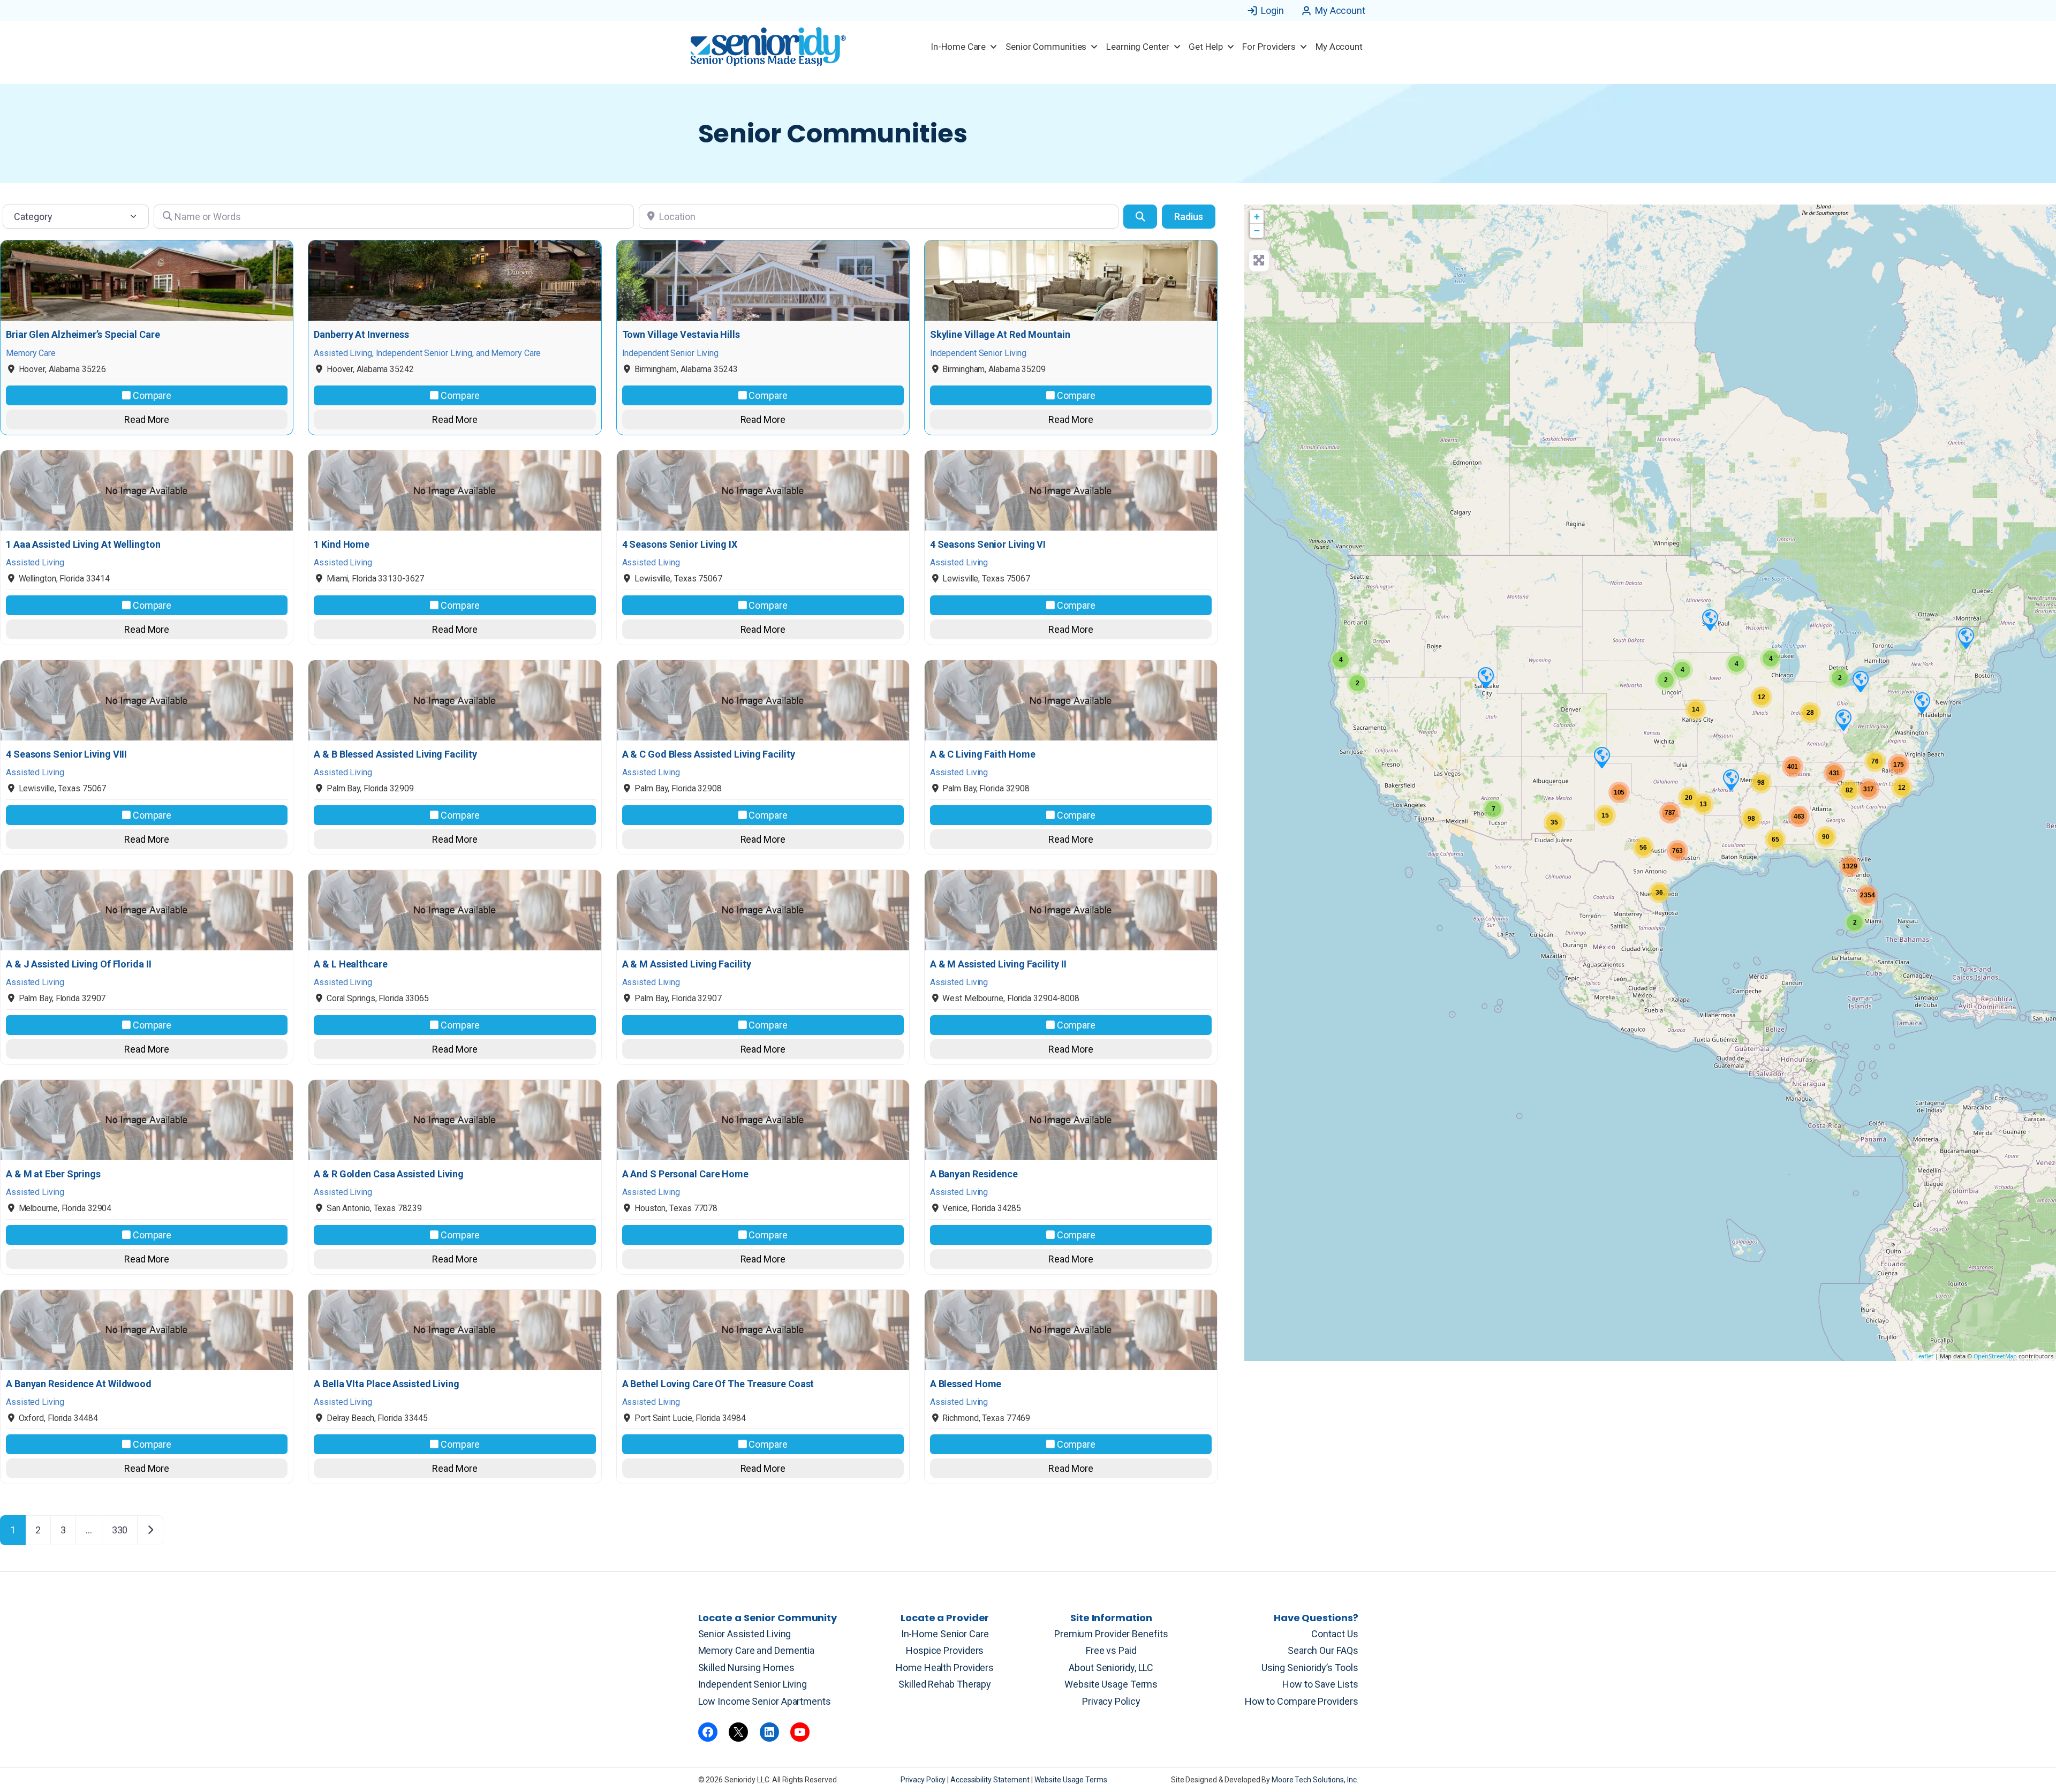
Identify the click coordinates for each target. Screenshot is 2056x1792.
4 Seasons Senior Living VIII (66, 754)
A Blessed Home (966, 1384)
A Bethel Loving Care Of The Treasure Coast (718, 1384)
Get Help (1205, 47)
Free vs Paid (1111, 1650)
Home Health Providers (945, 1668)
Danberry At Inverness (361, 335)
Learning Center (1138, 47)
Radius (1189, 217)
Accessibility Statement (991, 1780)
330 (120, 1530)
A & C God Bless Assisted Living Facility (709, 754)
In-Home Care (958, 47)
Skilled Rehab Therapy (945, 1684)
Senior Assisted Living (745, 1634)
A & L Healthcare (350, 964)
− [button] (1257, 230)
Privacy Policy (1111, 1701)
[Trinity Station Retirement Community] (1843, 720)
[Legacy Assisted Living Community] (1601, 757)
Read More (147, 419)
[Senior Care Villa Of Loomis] (1860, 681)
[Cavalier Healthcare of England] (1730, 780)
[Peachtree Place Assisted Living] (1485, 677)
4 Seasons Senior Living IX (680, 545)
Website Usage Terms (1111, 1684)
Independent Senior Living (753, 1684)
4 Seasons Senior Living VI (988, 545)
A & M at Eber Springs (53, 1174)
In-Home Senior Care (945, 1634)
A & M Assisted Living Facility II (998, 964)
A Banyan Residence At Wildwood (79, 1384)
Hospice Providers (945, 1650)
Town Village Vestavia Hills (681, 335)
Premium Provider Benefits (1111, 1634)
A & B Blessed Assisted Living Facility (395, 754)
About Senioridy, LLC (1111, 1668)
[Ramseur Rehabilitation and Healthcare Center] (1710, 619)
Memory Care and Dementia (757, 1650)
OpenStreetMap (1995, 1356)
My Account (1340, 10)
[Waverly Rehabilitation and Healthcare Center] (1922, 702)
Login (1272, 10)
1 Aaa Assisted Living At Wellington (83, 545)
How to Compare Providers (1302, 1701)
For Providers (1269, 47)
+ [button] (1257, 217)
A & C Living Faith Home (983, 754)
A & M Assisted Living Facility (687, 964)
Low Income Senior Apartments (765, 1701)
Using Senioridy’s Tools (1310, 1668)
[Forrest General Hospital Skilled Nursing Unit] (1966, 638)
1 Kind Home (342, 545)
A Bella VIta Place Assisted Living (387, 1384)
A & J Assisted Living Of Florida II (79, 964)
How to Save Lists (1320, 1684)
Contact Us (1335, 1634)
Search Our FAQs (1323, 1650)
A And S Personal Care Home (685, 1174)
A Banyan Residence (974, 1174)
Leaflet (1924, 1356)
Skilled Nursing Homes (746, 1668)
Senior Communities (1046, 47)
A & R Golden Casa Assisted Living (389, 1174)
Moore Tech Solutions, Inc (1314, 1780)
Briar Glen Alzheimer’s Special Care (83, 335)
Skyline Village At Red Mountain (1000, 335)
